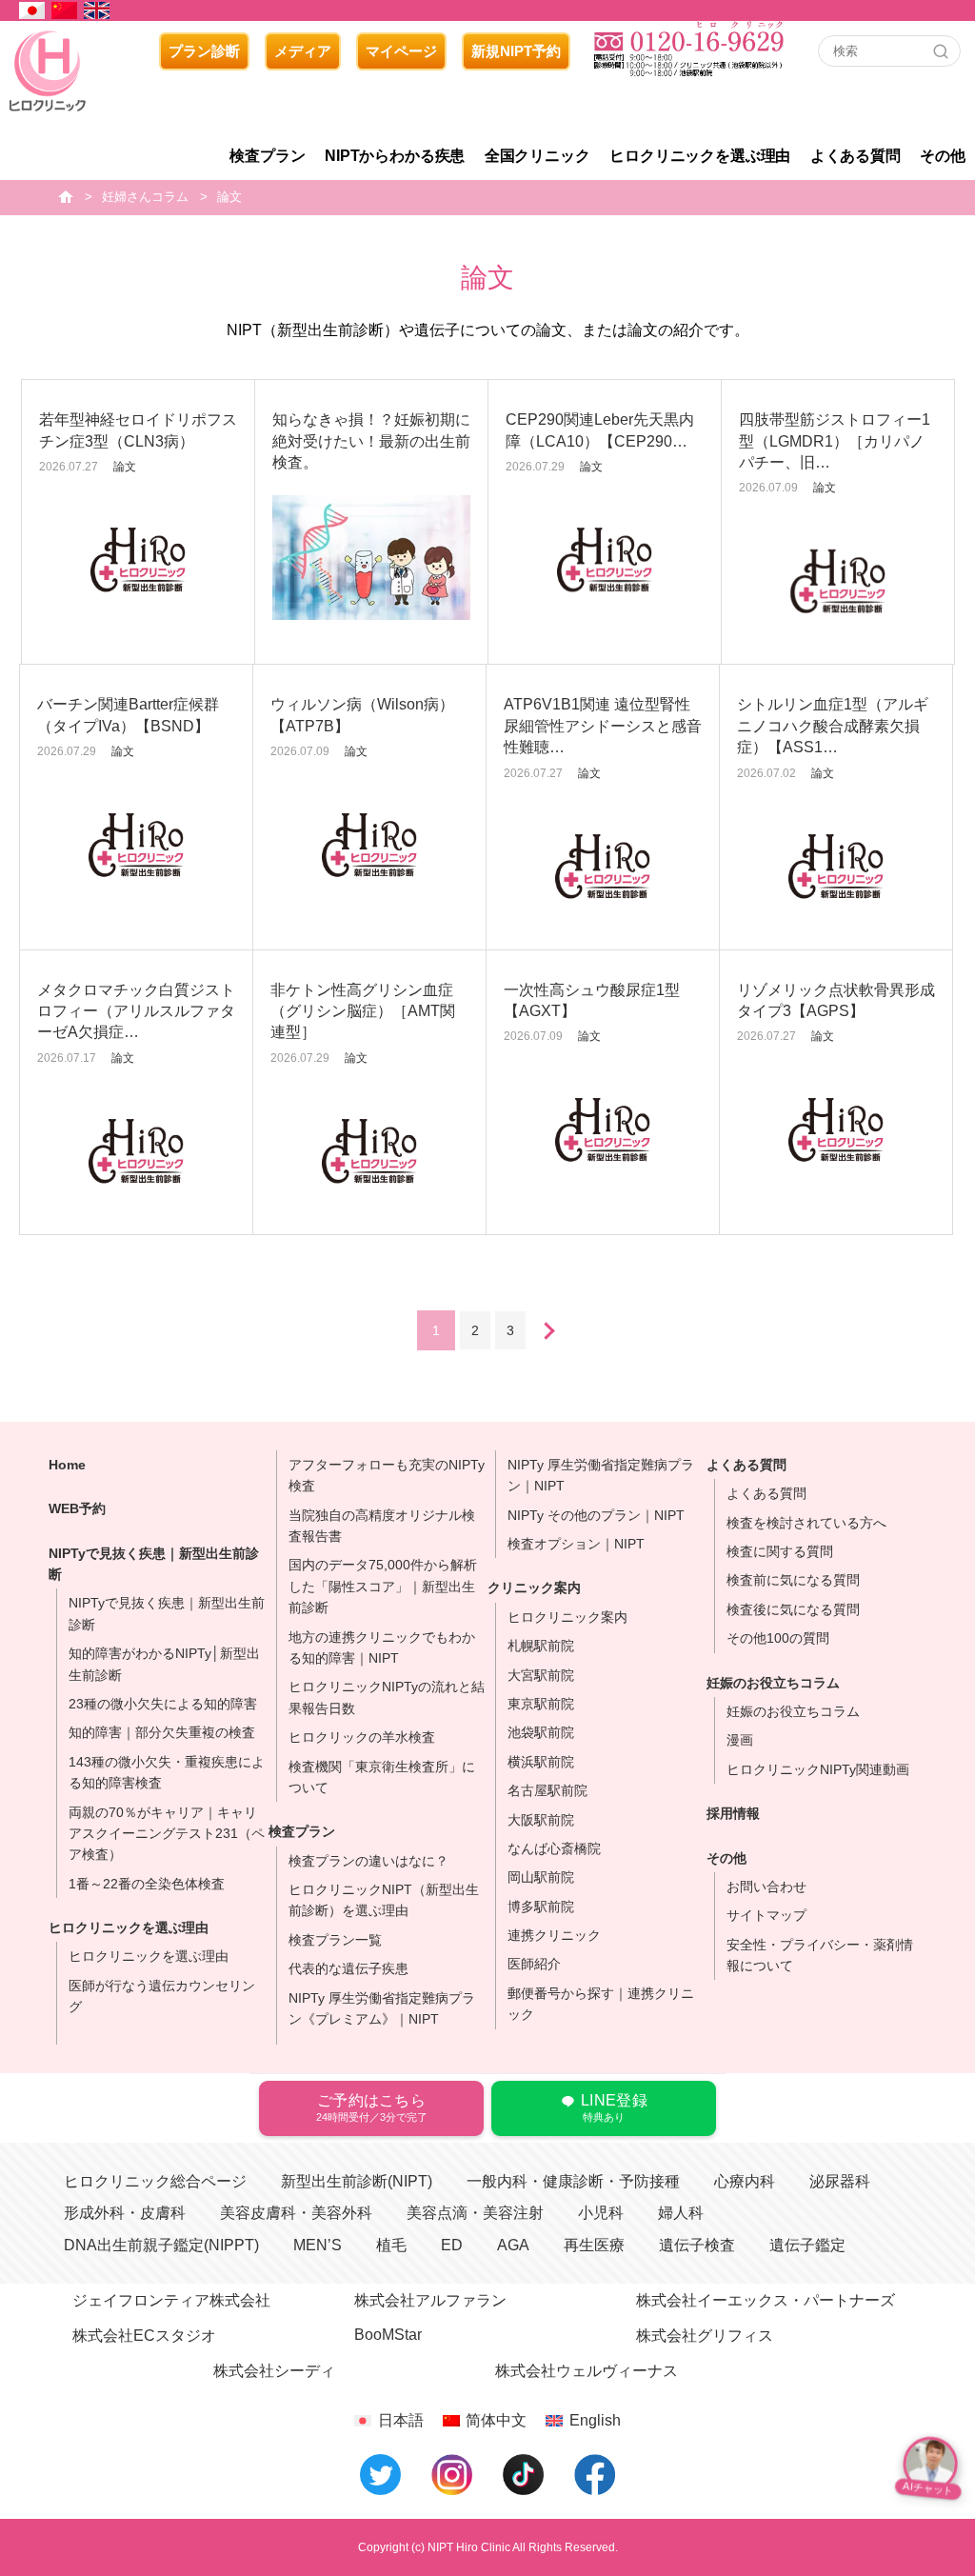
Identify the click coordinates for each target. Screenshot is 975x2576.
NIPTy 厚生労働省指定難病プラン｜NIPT (601, 1475)
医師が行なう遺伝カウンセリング (162, 1996)
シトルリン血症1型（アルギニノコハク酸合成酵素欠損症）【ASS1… (833, 726)
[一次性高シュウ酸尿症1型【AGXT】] (603, 1130)
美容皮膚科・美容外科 (296, 2213)
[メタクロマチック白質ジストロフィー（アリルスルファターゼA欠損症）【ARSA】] (136, 1151)
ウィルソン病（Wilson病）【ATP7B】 (362, 715)
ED (452, 2245)
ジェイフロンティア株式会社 (171, 2300)
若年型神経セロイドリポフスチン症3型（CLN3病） (138, 430)
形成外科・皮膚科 (125, 2213)
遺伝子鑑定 (807, 2245)
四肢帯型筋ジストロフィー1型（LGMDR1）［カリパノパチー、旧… (835, 441)
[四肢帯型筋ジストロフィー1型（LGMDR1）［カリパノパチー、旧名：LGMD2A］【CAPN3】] (838, 581)
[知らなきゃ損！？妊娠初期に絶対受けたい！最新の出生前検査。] (371, 557)
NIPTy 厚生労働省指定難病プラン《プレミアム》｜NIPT (382, 2008)
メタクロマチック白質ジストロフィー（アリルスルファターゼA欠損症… (136, 1011)
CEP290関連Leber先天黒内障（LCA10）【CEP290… (600, 430)
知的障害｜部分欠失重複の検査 (162, 1732)
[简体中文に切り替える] (65, 10)
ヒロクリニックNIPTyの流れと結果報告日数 (387, 1697)
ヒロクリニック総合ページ (155, 2181)
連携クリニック (554, 1935)
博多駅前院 (541, 1907)
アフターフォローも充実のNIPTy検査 (387, 1475)
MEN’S (318, 2245)
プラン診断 (204, 51)
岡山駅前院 (541, 1877)
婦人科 (681, 2213)
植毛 (391, 2245)
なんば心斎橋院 (554, 1848)
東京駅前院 (541, 1704)
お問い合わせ (766, 1887)
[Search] (941, 51)
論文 (125, 467)
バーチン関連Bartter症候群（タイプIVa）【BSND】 (128, 715)
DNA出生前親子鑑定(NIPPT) (161, 2245)
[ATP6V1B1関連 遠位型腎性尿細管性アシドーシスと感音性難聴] (603, 866)
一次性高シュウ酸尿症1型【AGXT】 (592, 1000)
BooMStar (388, 2335)
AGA (513, 2245)
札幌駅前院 (541, 1646)
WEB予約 (77, 1508)
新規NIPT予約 (516, 51)
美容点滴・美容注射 (475, 2213)
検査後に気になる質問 (793, 1609)
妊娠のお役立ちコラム (793, 1711)
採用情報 (733, 1813)
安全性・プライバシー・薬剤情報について (820, 1955)
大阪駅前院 (541, 1820)
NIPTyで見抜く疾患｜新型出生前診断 (167, 1613)
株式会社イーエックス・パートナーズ (766, 2300)
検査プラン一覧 (335, 1940)
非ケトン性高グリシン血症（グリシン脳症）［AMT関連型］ (363, 1011)
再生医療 (594, 2245)
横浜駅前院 (541, 1762)
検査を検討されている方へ (806, 1523)
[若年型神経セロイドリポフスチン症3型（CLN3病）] (138, 559)
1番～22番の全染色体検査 (147, 1884)
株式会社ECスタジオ (144, 2336)
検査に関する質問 (780, 1551)
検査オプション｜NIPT (576, 1544)
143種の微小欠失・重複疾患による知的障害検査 (167, 1772)
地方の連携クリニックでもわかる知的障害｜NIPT (382, 1647)
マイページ (401, 51)
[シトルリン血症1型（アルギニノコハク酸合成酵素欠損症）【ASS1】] (836, 866)
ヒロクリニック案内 (567, 1617)
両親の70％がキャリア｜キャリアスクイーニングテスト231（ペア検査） (167, 1834)
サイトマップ (766, 1915)
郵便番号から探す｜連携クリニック (601, 2004)
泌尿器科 (840, 2181)
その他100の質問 (778, 1638)
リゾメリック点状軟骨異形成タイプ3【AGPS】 (836, 1000)
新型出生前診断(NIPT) (357, 2181)
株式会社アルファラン (430, 2300)
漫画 (740, 1740)
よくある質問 (766, 1493)
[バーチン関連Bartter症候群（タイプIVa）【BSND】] (136, 845)
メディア (303, 51)
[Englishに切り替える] (98, 10)
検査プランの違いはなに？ (368, 1861)
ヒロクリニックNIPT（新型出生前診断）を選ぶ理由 (384, 1900)
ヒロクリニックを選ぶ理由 (129, 1927)
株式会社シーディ (274, 2371)
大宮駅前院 (541, 1675)
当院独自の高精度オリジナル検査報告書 (382, 1526)
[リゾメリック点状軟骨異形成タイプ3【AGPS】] (836, 1130)
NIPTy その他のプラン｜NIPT (596, 1515)
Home (67, 1465)
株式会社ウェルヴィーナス (587, 2371)
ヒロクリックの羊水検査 (362, 1737)
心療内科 (745, 2181)
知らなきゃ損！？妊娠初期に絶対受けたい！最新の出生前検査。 (371, 441)
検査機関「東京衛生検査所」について (382, 1777)
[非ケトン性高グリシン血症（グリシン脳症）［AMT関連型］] (369, 1151)
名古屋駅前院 (547, 1790)
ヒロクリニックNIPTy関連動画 (818, 1769)
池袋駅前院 (541, 1732)
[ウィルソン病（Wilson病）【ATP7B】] (369, 845)
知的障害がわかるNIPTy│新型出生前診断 (164, 1664)
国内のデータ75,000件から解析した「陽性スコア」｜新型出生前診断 (383, 1586)
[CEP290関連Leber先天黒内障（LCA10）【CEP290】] (605, 559)
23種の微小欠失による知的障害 (163, 1704)
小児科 (601, 2213)
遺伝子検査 (697, 2245)
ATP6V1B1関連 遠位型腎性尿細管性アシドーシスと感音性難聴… (603, 726)
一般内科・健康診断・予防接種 (573, 2181)
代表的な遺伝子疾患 (348, 1968)
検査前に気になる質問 (793, 1580)
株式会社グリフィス (705, 2336)
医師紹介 (534, 1964)
